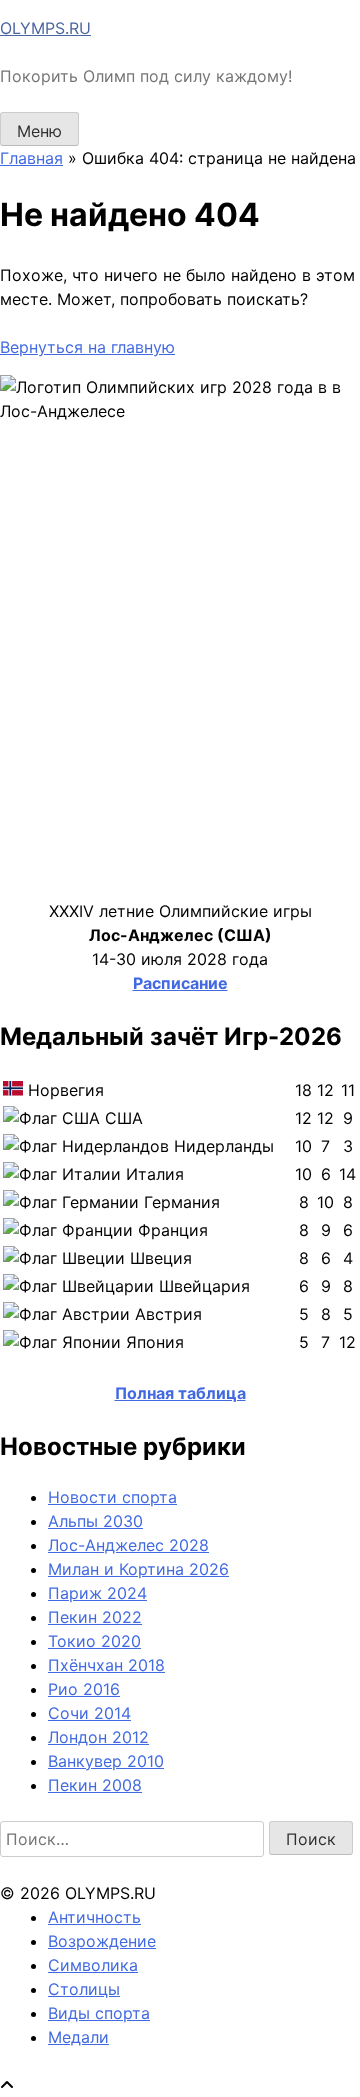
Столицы (84, 1989)
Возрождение (102, 1941)
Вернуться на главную (87, 347)
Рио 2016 (84, 1689)
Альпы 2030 (95, 1521)
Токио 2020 (94, 1641)
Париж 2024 (97, 1593)
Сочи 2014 (89, 1713)
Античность (94, 1917)
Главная (31, 158)
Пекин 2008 (95, 1785)
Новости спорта (112, 1497)
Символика (93, 1965)
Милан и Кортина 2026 (138, 1569)
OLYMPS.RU (45, 28)
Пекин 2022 (95, 1617)
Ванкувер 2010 (106, 1761)
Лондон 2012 (98, 1737)
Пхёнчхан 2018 (106, 1665)
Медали (78, 2037)
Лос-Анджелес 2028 (128, 1545)
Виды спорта (99, 2013)
